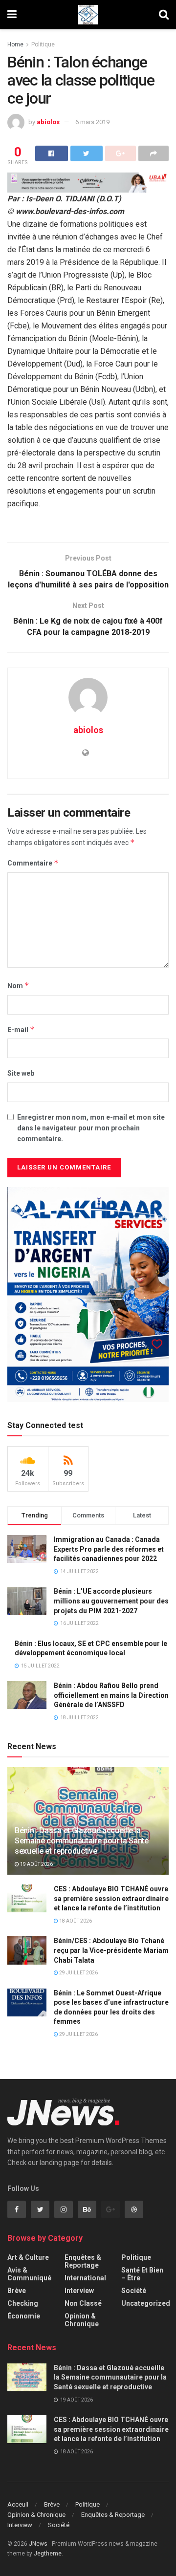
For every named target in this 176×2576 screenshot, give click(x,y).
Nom (18, 985)
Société (134, 2291)
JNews (38, 2544)
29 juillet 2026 (78, 1973)
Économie (24, 2316)
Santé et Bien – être (142, 2274)
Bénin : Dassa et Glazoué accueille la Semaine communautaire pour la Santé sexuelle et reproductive (82, 1841)
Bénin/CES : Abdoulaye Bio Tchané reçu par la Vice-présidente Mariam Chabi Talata (111, 1950)
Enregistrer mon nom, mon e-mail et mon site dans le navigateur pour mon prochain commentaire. (91, 1128)
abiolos (48, 122)
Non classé (83, 2303)
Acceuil (18, 2504)
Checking (23, 2303)
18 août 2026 (75, 1921)
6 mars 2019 (92, 122)
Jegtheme (48, 2554)
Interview (79, 2291)
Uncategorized (146, 2303)
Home (15, 44)
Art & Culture (28, 2257)
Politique (43, 44)
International (85, 2278)
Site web (21, 1073)
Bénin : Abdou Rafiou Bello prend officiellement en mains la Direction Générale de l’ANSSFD (111, 1695)
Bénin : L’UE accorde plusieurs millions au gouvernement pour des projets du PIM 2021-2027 (111, 1601)
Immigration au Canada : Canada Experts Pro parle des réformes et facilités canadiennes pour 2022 (109, 1549)
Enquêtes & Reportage (83, 2261)
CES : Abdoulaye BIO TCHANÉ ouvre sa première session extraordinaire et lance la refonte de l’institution (111, 1898)
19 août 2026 (36, 1864)
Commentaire (33, 863)
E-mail (21, 1029)
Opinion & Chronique (82, 2320)
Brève (17, 2291)
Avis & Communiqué (29, 2274)
